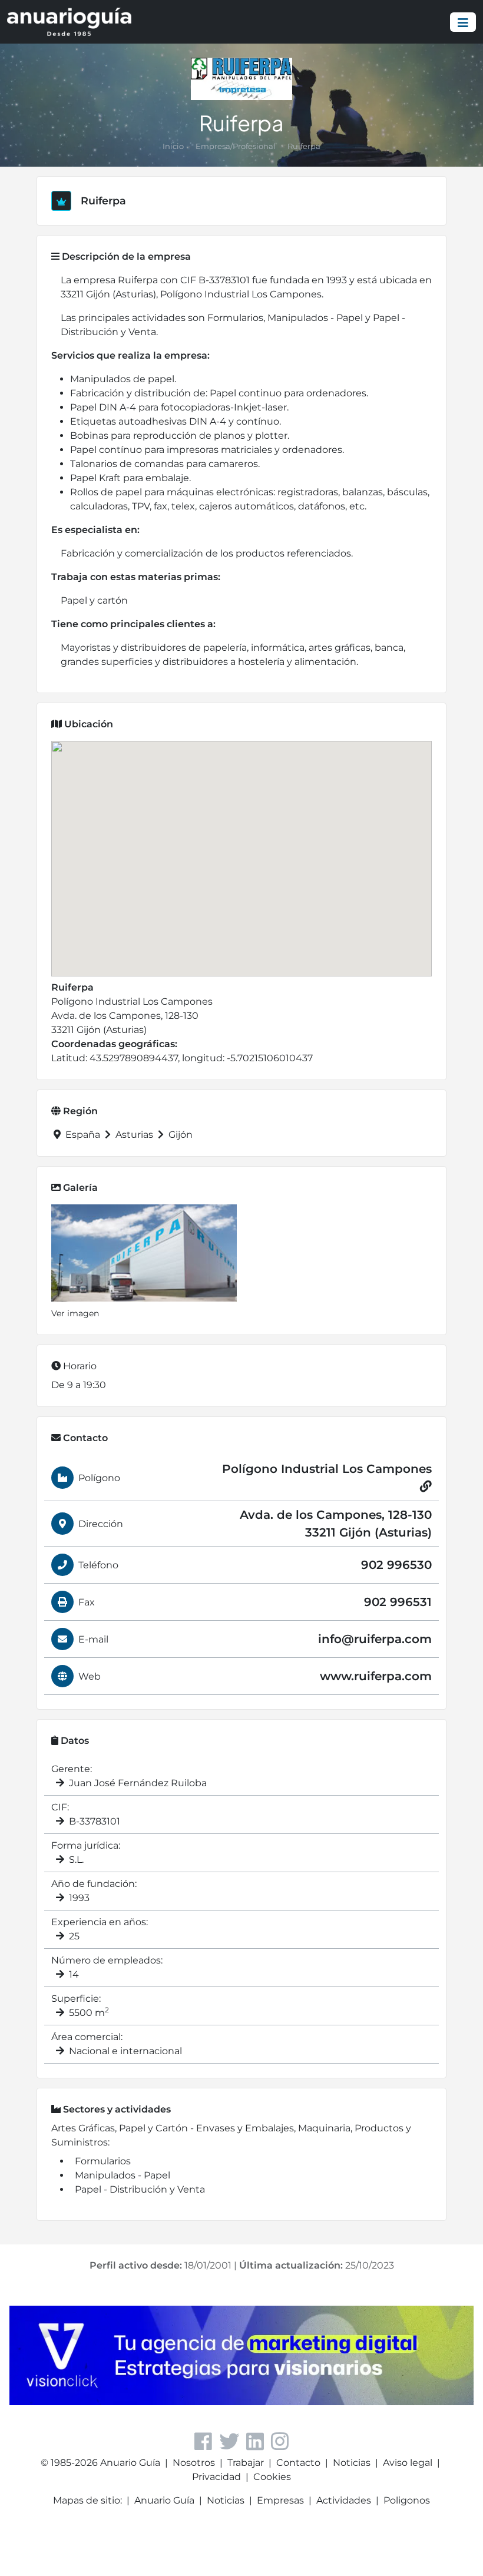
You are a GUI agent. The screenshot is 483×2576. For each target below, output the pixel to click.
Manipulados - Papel (123, 2175)
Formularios (103, 2161)
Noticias (352, 2463)
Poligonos (407, 2500)
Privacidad (216, 2477)
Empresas (280, 2500)
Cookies (272, 2477)
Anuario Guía (164, 2500)
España (83, 1135)
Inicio (173, 146)
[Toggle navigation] (463, 22)
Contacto (298, 2463)
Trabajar (246, 2463)
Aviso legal (408, 2463)
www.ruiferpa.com (376, 1676)
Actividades (344, 2500)
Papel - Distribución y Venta (140, 2189)
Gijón (179, 1135)
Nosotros (194, 2463)
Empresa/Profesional (236, 146)
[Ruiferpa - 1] (144, 1253)
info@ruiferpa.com (375, 1639)
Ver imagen (75, 1313)
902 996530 (396, 1565)
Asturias (134, 1135)
